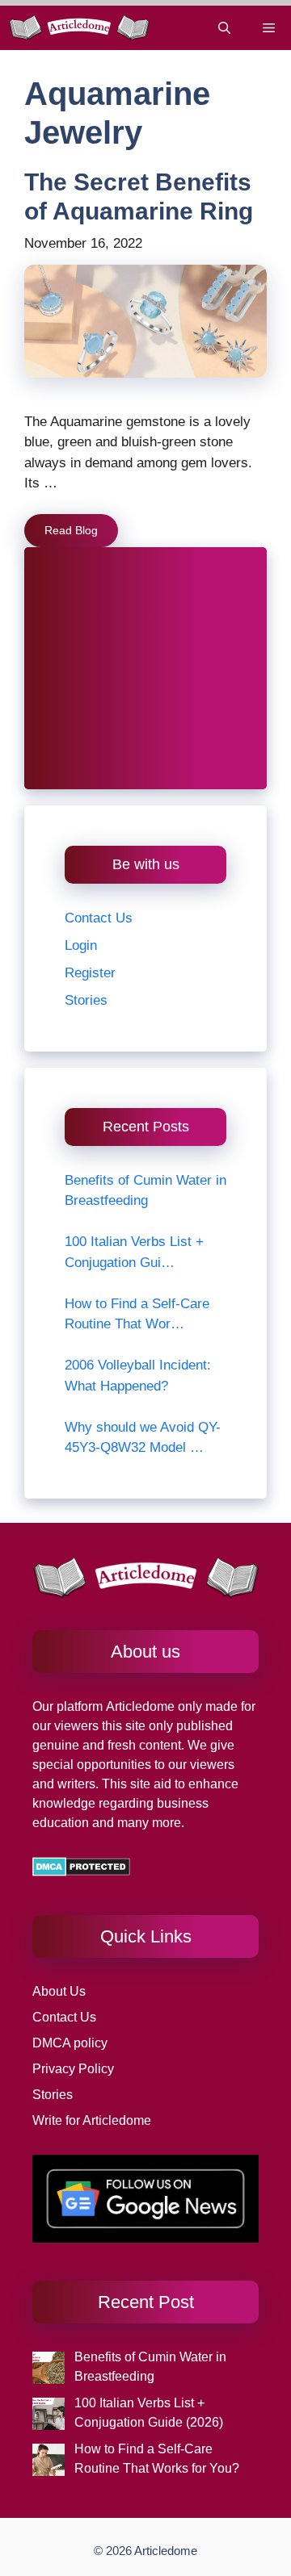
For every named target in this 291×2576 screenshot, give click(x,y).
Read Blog (71, 530)
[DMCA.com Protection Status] (81, 1872)
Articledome (139, 1706)
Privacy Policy (73, 2069)
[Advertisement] (145, 668)
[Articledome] (79, 28)
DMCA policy (70, 2043)
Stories (86, 1000)
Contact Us (99, 918)
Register (90, 973)
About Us (59, 1991)
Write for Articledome (92, 2120)
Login (81, 945)
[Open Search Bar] (224, 28)
